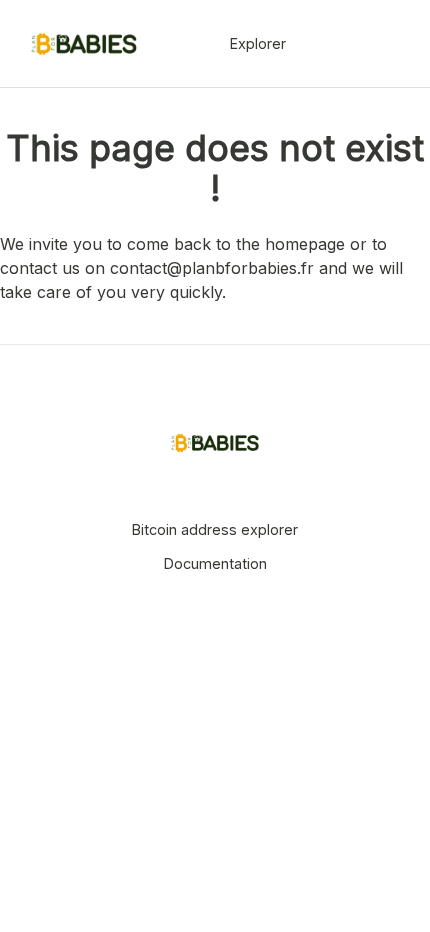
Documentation (215, 563)
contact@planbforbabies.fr (212, 268)
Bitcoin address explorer (215, 529)
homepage (305, 244)
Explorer (258, 43)
